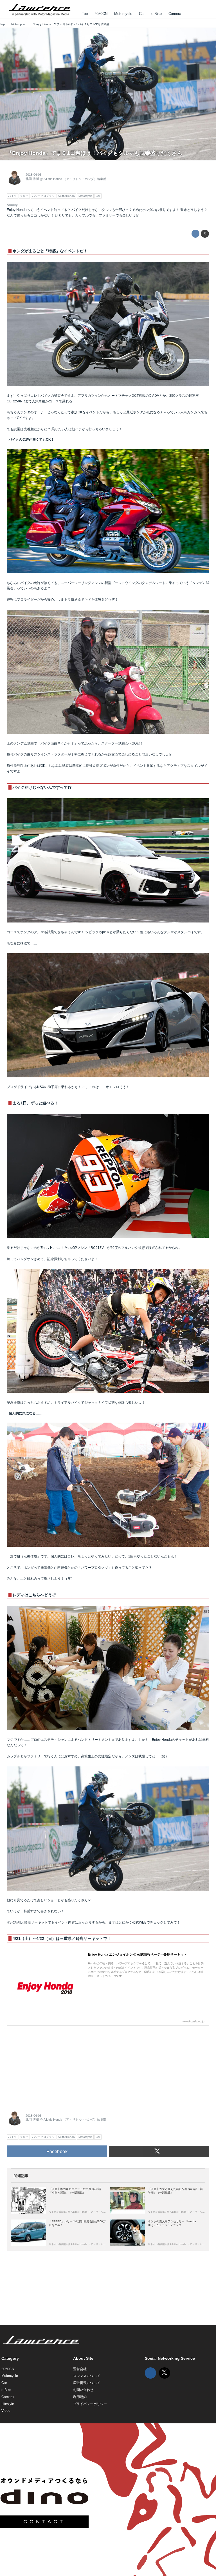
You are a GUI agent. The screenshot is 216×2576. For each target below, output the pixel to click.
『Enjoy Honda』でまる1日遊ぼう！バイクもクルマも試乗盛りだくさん (94, 153)
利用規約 (80, 2397)
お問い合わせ (83, 2390)
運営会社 (80, 2369)
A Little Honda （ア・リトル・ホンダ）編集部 (75, 179)
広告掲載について (87, 2383)
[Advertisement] (49, 2064)
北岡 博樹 (32, 179)
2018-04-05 (33, 175)
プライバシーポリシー (90, 2404)
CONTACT (44, 2522)
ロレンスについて (87, 2376)
